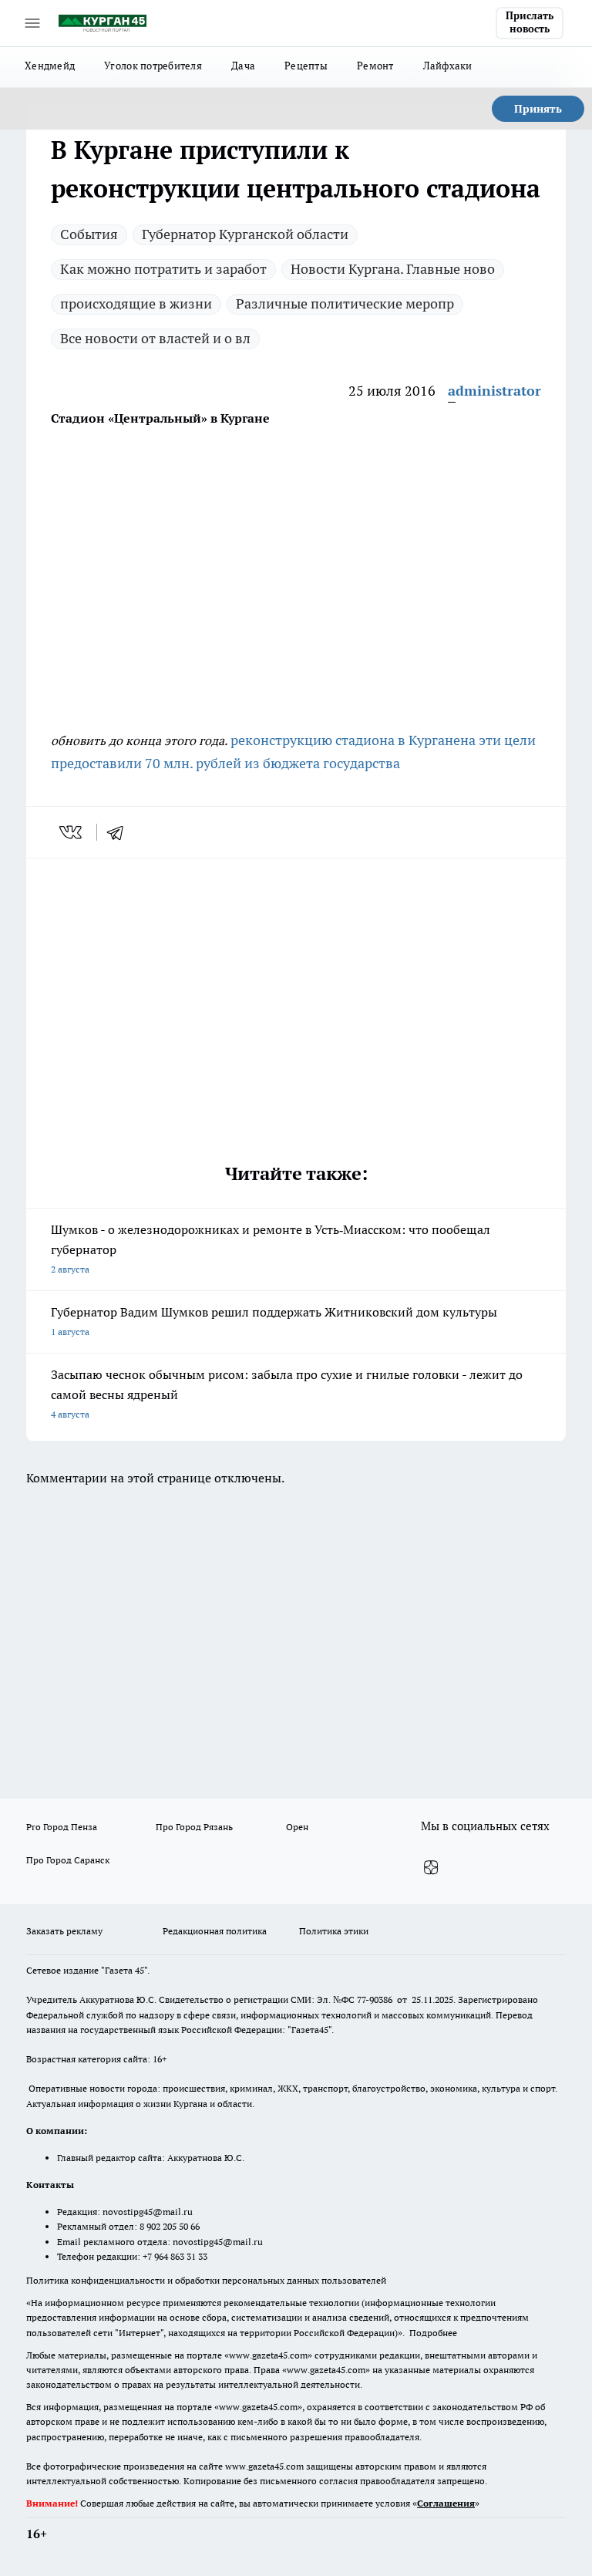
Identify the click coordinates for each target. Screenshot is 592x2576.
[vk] (72, 832)
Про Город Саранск (68, 1860)
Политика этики (334, 1931)
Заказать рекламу (64, 1931)
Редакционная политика (215, 1931)
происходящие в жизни (136, 303)
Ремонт (375, 66)
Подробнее (433, 2333)
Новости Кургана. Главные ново (393, 269)
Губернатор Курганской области (245, 234)
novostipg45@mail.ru (148, 2212)
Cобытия (89, 234)
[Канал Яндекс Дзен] (431, 1868)
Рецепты (306, 66)
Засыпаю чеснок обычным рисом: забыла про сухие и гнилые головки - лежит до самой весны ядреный (287, 1393)
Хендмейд (50, 66)
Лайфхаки (448, 66)
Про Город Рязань (194, 1827)
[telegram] (120, 832)
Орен (297, 1827)
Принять (538, 109)
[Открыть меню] (32, 23)
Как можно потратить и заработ (163, 269)
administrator (494, 391)
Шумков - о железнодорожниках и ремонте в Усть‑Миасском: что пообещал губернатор (271, 1248)
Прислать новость (530, 22)
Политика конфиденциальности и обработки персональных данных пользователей (206, 2280)
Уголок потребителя (153, 66)
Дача (243, 66)
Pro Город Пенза (62, 1827)
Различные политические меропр (345, 303)
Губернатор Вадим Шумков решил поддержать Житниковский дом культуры (274, 1321)
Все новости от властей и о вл (155, 338)
